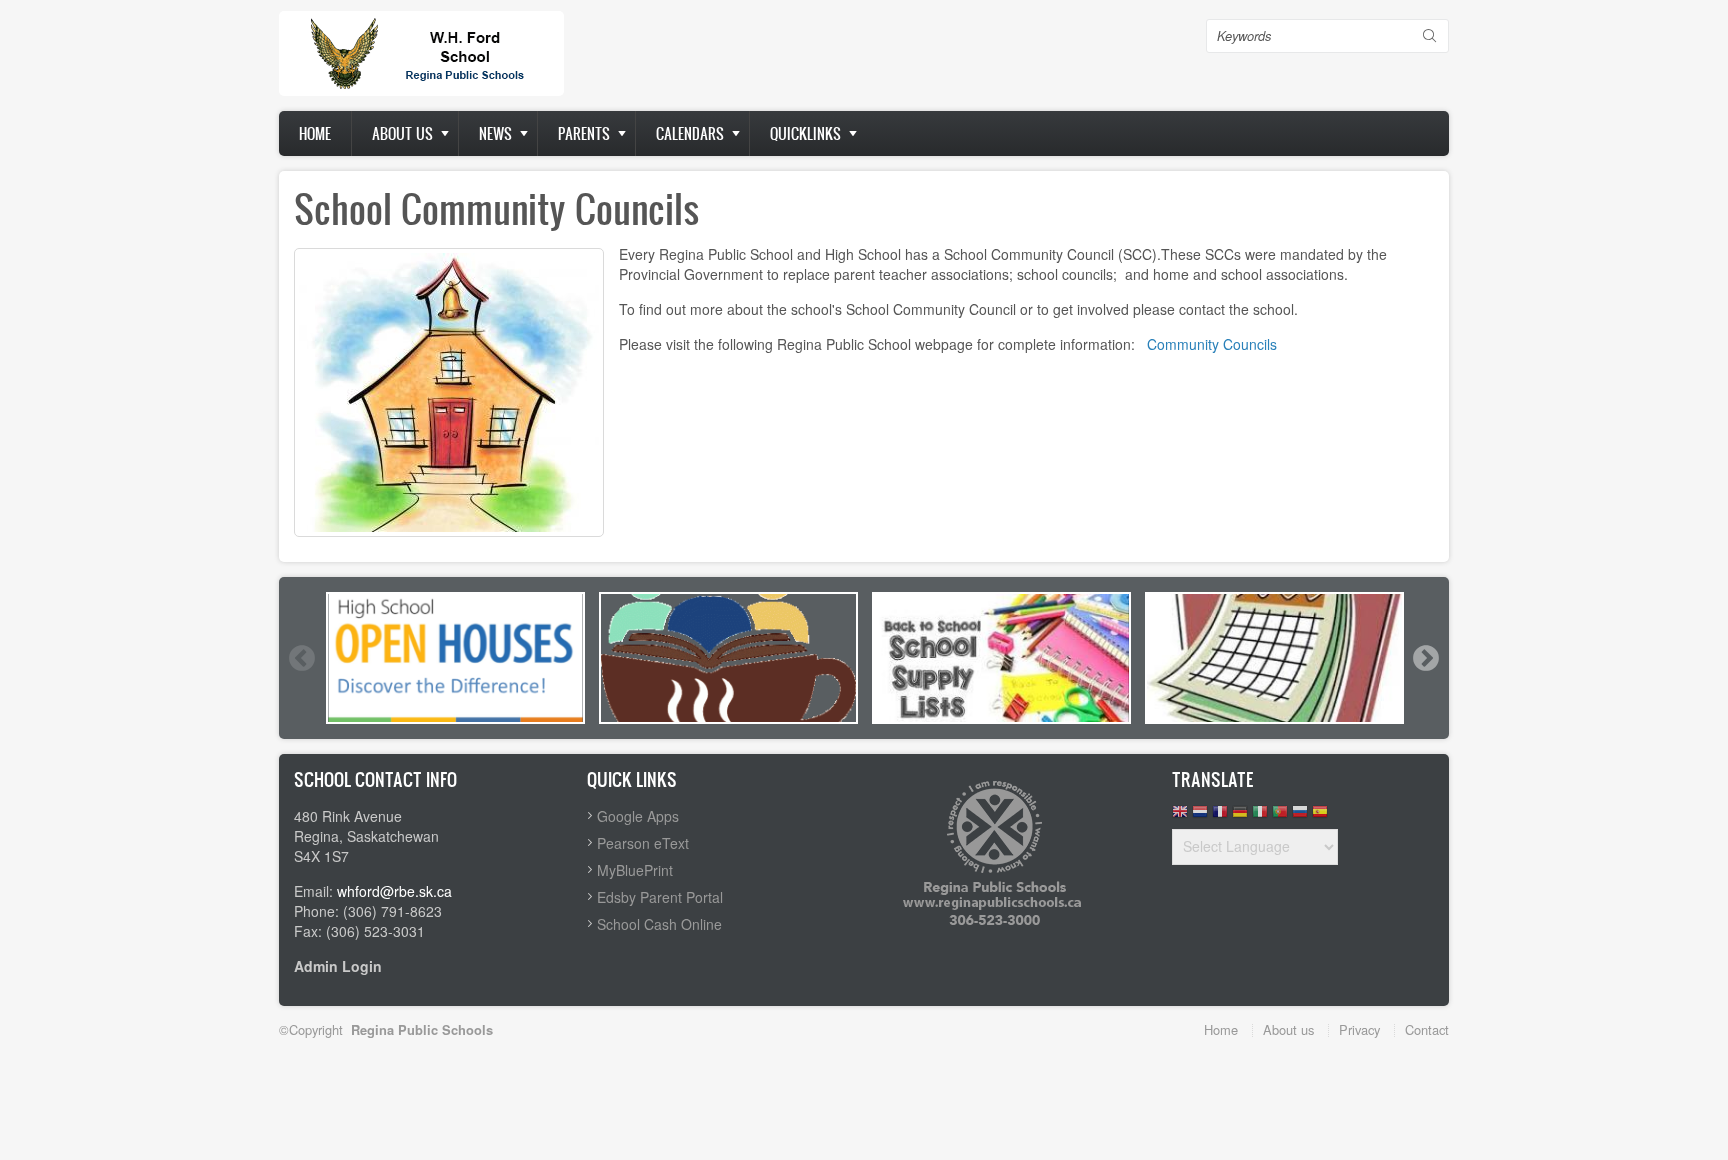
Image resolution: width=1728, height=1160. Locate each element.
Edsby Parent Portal (660, 897)
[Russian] (1300, 816)
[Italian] (1260, 816)
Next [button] (1425, 658)
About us (402, 133)
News (495, 133)
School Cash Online (659, 924)
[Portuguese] (1280, 816)
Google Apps (638, 816)
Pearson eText (643, 843)
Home (315, 133)
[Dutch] (1200, 816)
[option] (455, 658)
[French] (1220, 816)
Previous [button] (301, 658)
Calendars (690, 133)
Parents (584, 133)
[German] (1240, 816)
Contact (1427, 1029)
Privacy (1359, 1029)
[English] (1180, 816)
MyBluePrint (635, 870)
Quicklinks (805, 133)
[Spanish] (1320, 816)
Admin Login (338, 966)
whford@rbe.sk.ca (394, 891)
